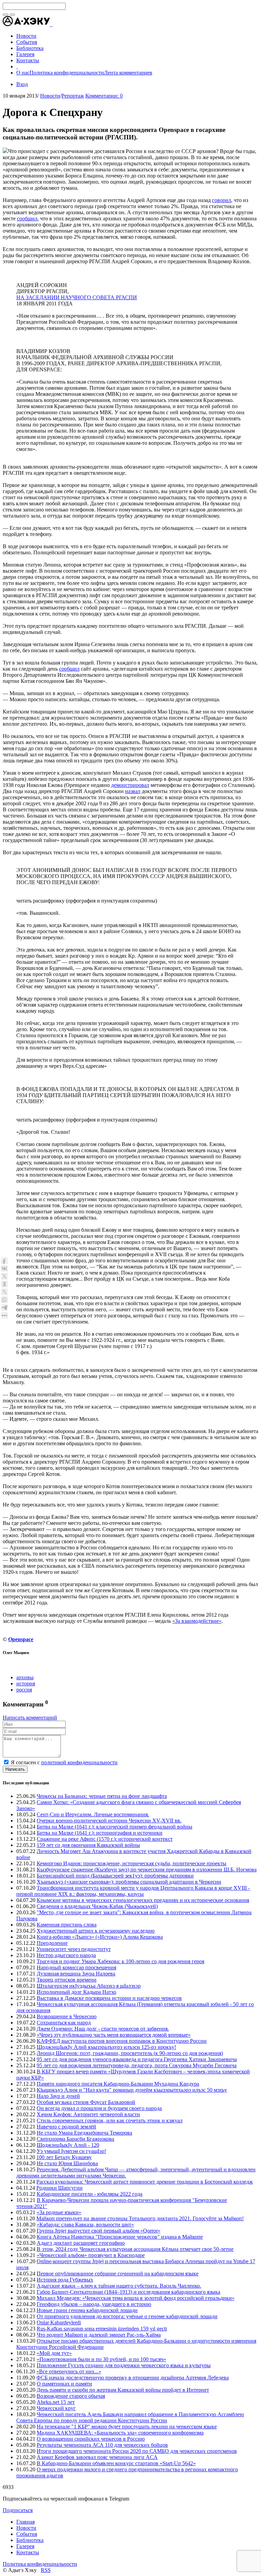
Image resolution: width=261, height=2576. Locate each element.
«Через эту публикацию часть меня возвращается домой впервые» (114, 2035)
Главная (25, 2522)
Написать (15, 1769)
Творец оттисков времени (67, 1980)
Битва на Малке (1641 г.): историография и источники (100, 1833)
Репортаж (73, 96)
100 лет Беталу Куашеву (64, 2157)
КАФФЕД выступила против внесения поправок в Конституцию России (122, 2041)
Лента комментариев (128, 73)
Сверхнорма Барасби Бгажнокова (75, 2139)
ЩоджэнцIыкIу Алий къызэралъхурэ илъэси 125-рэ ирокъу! (106, 2047)
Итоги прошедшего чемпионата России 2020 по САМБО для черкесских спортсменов (137, 2451)
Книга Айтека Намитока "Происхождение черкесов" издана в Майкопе (120, 2237)
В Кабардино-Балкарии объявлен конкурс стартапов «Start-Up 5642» (116, 2463)
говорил (222, 200)
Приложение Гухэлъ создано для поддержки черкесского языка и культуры (124, 2365)
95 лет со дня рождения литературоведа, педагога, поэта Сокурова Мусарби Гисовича (137, 2065)
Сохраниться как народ (64, 2023)
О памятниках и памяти (64, 2384)
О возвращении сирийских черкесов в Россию (91, 2439)
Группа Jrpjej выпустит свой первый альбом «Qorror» (99, 2231)
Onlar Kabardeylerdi (59, 2322)
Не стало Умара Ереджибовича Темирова (84, 2133)
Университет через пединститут (74, 1949)
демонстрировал (130, 785)
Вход (22, 84)
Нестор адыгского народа (66, 1955)
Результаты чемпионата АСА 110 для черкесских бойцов (102, 2445)
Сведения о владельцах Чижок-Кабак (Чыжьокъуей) (97, 1906)
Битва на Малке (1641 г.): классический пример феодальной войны (115, 1827)
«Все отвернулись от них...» (69, 2371)
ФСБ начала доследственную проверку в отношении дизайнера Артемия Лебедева (133, 2378)
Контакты (28, 2552)
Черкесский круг (56, 2408)
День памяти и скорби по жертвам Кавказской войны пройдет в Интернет (123, 2390)
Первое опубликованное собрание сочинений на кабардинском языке (118, 2274)
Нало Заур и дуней (58, 2096)
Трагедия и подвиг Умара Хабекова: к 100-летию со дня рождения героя (120, 1961)
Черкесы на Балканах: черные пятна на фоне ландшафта (102, 1796)
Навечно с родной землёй (66, 2127)
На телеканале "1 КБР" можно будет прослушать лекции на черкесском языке (127, 2427)
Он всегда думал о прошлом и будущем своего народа (99, 2108)
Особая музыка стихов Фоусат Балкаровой (86, 2102)
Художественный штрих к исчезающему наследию (96, 1931)
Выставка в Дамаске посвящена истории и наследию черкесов (109, 1998)
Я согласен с (64, 1762)
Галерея (25, 2546)
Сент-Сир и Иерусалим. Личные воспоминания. (93, 1814)
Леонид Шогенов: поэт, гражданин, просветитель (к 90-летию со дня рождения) (130, 2053)
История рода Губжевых (65, 2280)
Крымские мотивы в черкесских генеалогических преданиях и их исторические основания (143, 1900)
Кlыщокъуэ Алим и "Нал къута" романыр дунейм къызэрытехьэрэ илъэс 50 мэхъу (132, 2090)
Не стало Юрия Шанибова (67, 2163)
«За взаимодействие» (197, 1621)
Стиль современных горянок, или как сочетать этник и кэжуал (110, 2120)
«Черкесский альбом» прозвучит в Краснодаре (91, 2255)
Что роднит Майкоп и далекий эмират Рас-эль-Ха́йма (99, 2335)
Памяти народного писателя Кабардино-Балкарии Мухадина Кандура (118, 2084)
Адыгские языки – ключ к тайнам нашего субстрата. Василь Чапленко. (119, 2286)
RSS (46, 2570)
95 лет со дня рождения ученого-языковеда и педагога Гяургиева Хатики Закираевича (137, 2059)
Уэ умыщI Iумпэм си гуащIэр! (71, 2151)
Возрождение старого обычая (71, 2396)
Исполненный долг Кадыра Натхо (76, 1992)
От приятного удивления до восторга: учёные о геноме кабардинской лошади (127, 2316)
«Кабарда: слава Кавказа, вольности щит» (85, 2225)
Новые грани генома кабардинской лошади (87, 2310)
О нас (23, 73)
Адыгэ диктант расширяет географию (81, 2243)
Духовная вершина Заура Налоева (76, 1974)
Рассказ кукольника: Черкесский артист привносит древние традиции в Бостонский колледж (145, 2182)
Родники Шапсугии (59, 2188)
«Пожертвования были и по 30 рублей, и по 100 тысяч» (101, 2359)
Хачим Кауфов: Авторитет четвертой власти (88, 2114)
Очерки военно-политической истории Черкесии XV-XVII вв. (109, 1821)
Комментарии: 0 (104, 96)
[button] (52, 24)
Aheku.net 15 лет (56, 2402)
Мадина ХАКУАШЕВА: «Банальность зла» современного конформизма (120, 2433)
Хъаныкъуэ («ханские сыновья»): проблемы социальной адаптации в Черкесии (129, 1882)
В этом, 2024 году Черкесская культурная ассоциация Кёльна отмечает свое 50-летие (135, 2249)
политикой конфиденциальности (79, 1762)
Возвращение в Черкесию (67, 2016)
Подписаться (18, 2510)
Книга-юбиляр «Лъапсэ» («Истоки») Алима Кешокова (100, 1937)
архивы (25, 1677)
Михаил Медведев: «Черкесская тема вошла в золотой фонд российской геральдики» (136, 2298)
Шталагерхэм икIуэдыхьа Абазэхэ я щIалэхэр (89, 1986)
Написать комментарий (30, 1718)
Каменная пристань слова (67, 1925)
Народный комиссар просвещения (76, 1967)
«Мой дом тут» (54, 2353)
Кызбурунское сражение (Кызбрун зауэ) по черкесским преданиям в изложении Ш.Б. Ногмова (147, 1870)
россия (24, 1690)
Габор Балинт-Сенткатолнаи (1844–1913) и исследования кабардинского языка (128, 2292)
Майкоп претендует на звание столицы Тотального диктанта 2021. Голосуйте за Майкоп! (140, 2218)
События (27, 2534)
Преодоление (52, 1943)
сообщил (27, 218)
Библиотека (30, 2540)
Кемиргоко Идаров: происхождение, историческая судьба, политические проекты (132, 1863)
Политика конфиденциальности (67, 73)
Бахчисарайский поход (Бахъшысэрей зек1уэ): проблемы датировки (115, 1876)
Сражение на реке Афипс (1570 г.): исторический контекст (105, 1839)
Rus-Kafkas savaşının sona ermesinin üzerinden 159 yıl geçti (102, 2329)
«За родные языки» (59, 2212)
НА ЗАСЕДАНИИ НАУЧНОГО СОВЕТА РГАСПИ (77, 297)
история (26, 1683)
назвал (133, 791)
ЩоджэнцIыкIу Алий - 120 (68, 2145)
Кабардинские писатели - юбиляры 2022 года (90, 2194)
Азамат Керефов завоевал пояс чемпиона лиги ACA (97, 2457)
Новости (50, 96)
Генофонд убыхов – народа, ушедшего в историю (94, 2304)
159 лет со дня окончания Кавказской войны (88, 1845)
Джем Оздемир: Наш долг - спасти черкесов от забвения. (103, 2029)
